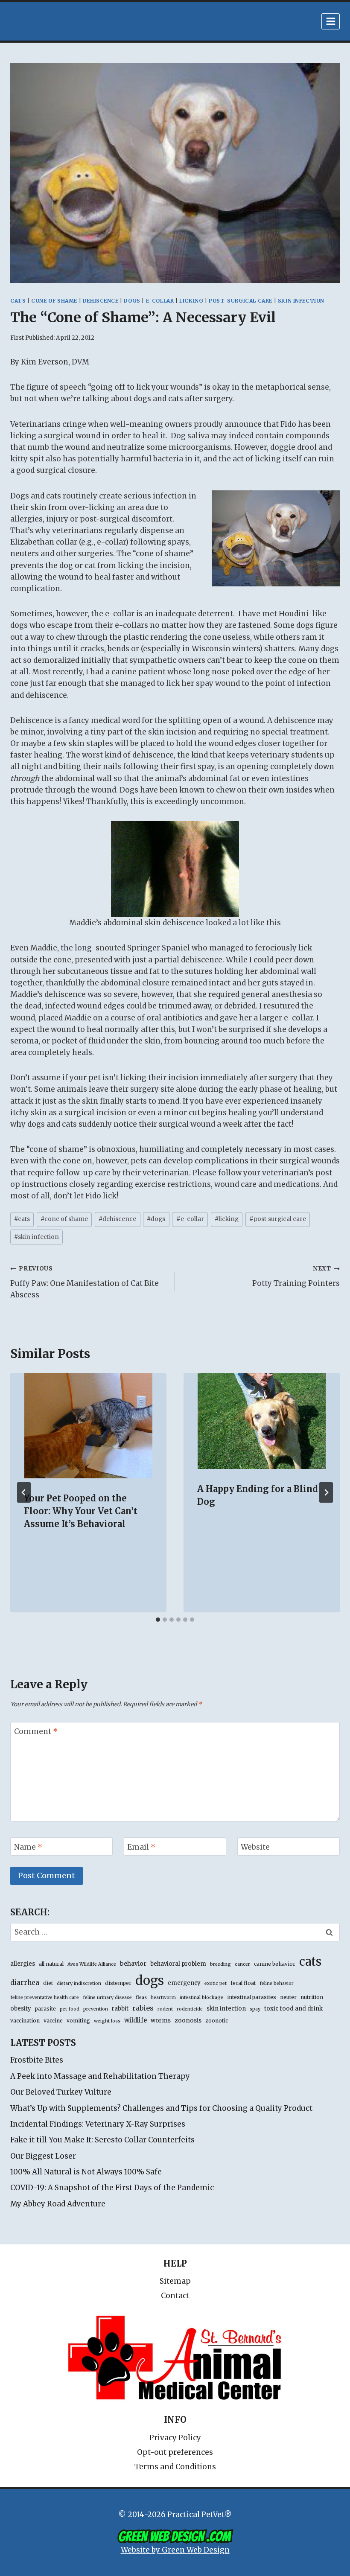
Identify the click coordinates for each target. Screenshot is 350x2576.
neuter (288, 1997)
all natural (51, 1964)
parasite (45, 2009)
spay (255, 2009)
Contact (175, 2296)
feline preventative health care (45, 1998)
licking (191, 301)
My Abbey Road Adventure (58, 2204)
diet (48, 1983)
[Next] (326, 1492)
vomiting (78, 2021)
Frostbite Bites (37, 2060)
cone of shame (54, 301)
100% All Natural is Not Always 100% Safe (86, 2172)
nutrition (312, 1997)
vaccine (53, 2021)
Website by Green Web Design (175, 2550)
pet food (70, 2009)
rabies (143, 2008)
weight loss (107, 2021)
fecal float (243, 1983)
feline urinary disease (107, 1998)
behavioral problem (178, 1964)
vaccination (25, 2021)
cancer (242, 1964)
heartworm (163, 1998)
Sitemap (175, 2281)
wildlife (136, 2020)
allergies (23, 1964)
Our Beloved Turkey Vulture (61, 2092)
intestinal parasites (252, 1997)
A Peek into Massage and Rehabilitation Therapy (100, 2076)
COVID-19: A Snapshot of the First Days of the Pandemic (112, 2188)
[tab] (158, 1620)
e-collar (160, 301)
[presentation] (88, 1426)
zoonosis (188, 2020)
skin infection (301, 301)
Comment (36, 1731)
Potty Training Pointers (296, 1276)
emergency (184, 1983)
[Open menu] (331, 21)
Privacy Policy (175, 2438)
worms (161, 2021)
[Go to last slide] (24, 1492)
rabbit (120, 2009)
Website (255, 1847)
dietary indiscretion (79, 1983)
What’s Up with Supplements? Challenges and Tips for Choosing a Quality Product (161, 2108)
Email (141, 1847)
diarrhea (25, 1983)
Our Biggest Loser (43, 2156)
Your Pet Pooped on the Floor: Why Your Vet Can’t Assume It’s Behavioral (81, 1511)
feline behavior (277, 1983)
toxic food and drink (293, 2009)
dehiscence (101, 301)
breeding (220, 1964)
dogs (132, 301)
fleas (141, 1998)
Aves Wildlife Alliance (92, 1964)
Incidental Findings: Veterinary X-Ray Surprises (98, 2124)
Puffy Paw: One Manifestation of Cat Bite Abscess (85, 1282)
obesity (21, 2009)
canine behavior (275, 1964)
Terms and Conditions (175, 2467)
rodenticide (190, 2009)
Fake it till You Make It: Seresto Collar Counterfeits (102, 2140)
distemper (118, 1983)
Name (28, 1847)
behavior (133, 1964)
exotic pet (216, 1983)
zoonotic (217, 2021)
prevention (96, 2009)
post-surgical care (241, 301)
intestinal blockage (201, 1998)
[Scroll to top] (307, 2550)
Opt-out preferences (175, 2452)
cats (18, 301)
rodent (165, 2009)
